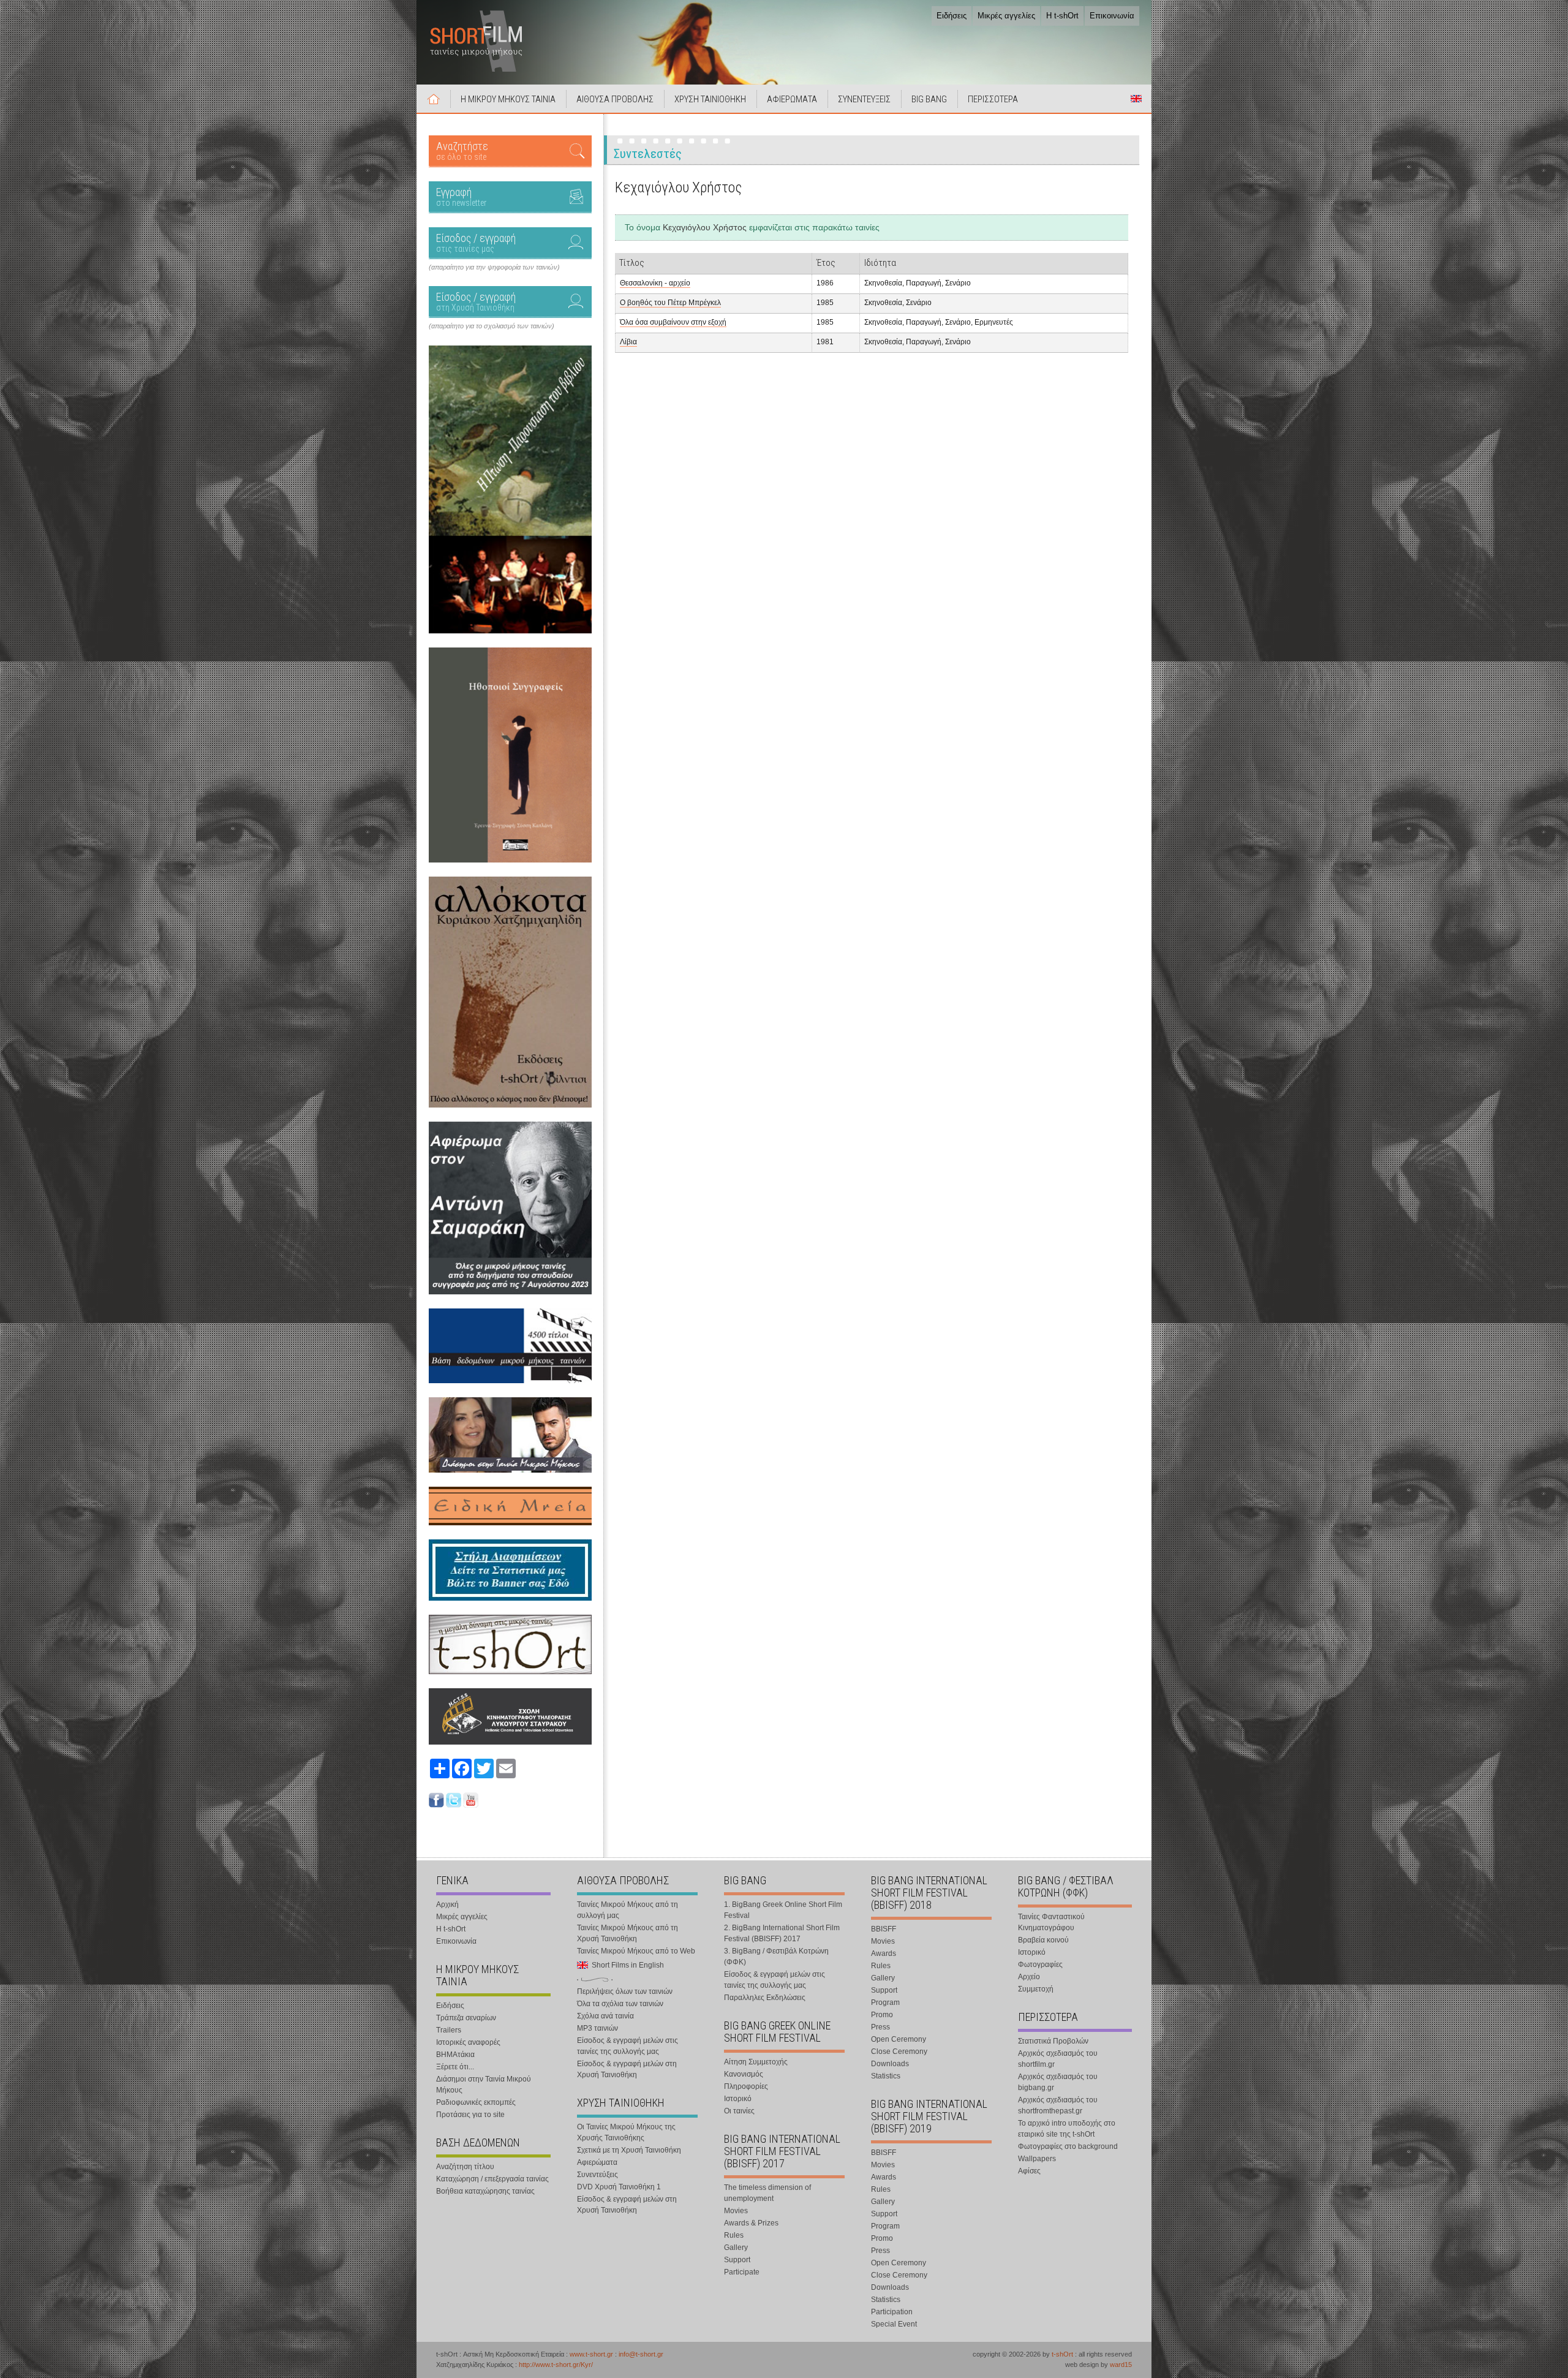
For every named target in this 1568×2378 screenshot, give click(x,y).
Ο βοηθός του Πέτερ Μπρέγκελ (670, 303)
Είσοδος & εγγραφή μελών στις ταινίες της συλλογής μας (628, 2046)
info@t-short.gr (641, 2354)
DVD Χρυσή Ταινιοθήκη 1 (619, 2187)
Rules (734, 2235)
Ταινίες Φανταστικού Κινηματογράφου (1051, 1922)
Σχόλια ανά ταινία (605, 2016)
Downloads (890, 2064)
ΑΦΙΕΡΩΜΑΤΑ (792, 99)
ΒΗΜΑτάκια (455, 2055)
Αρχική (434, 99)
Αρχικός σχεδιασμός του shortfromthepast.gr (1058, 2105)
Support (737, 2260)
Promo (882, 2015)
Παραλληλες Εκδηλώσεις (765, 1998)
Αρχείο (1029, 1977)
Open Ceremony (899, 2039)
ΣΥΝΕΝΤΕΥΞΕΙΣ (864, 99)
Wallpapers (1037, 2159)
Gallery (736, 2248)
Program (885, 2002)
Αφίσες (1029, 2171)
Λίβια (628, 342)
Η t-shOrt (1062, 16)
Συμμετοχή (1036, 1989)
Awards (884, 1953)
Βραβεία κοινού (1043, 1940)
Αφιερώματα (597, 2162)
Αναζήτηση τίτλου (465, 2167)
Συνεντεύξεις (597, 2175)
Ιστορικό (738, 2099)
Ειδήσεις (952, 16)
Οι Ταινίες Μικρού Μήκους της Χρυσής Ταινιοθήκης (626, 2132)
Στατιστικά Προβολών (1053, 2041)
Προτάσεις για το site (470, 2115)
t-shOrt (1062, 2354)
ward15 (1121, 2365)
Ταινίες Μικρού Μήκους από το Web (636, 1951)
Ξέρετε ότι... (455, 2067)
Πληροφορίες (746, 2086)
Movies (736, 2211)
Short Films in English (1136, 99)
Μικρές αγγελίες (1006, 16)
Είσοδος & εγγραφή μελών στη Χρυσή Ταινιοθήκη (627, 2069)
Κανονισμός (744, 2074)
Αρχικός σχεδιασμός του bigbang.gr (1058, 2082)
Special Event (894, 2324)
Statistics (886, 2076)
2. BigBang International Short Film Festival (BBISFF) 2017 (782, 1933)
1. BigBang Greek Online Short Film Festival (783, 1910)
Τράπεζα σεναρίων (466, 2018)
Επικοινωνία (1112, 16)
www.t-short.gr (591, 2354)
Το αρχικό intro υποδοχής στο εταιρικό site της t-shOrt (1067, 2129)
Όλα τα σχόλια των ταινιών (620, 2004)
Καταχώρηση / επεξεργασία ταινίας (492, 2179)
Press (880, 2027)
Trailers (449, 2030)
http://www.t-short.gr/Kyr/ (556, 2365)
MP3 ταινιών (597, 2028)
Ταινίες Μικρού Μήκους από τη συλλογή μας (628, 1910)
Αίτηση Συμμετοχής (756, 2062)
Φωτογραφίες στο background (1068, 2146)
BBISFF (884, 1929)
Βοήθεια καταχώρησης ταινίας (485, 2191)
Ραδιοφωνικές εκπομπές (476, 2102)
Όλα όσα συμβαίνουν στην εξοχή (673, 322)
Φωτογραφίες (1040, 1965)
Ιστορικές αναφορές (468, 2042)
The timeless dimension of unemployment (767, 2193)
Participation (892, 2312)
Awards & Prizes (751, 2223)
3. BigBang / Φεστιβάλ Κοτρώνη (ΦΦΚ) (776, 1957)
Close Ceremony (899, 2051)
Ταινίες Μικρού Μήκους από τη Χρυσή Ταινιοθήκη (628, 1933)
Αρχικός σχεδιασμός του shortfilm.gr (1058, 2059)
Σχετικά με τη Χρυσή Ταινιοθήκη (629, 2150)
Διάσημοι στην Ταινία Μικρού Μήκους (484, 2085)
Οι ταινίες (739, 2111)
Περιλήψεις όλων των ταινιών (625, 1991)
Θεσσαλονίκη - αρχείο (655, 283)
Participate (742, 2272)
